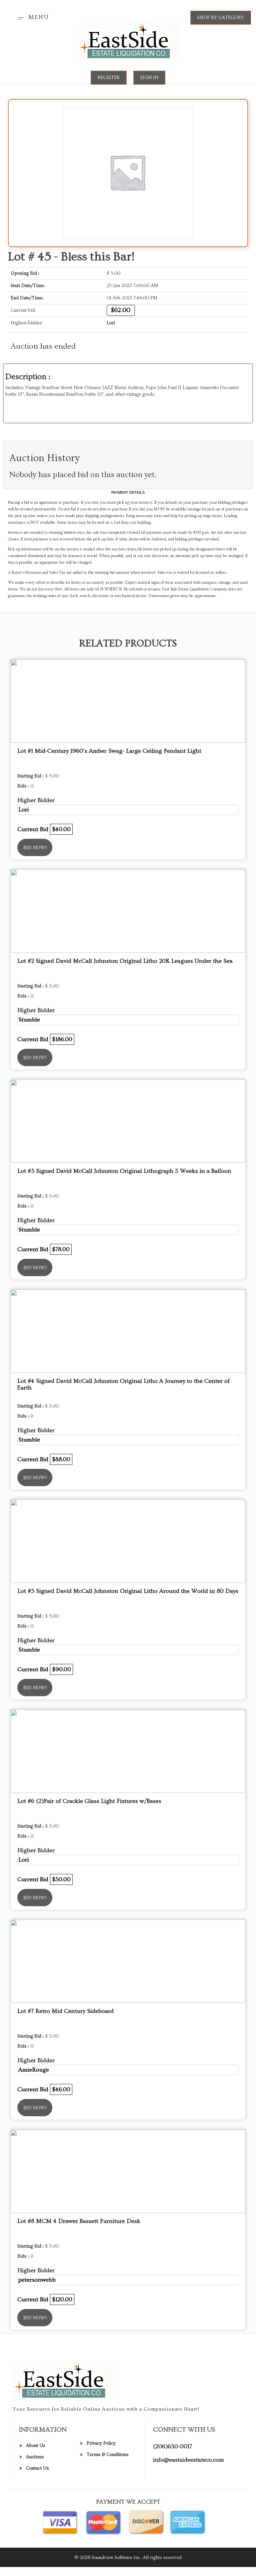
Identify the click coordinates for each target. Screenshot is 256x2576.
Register (109, 78)
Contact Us (37, 2468)
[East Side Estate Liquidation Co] (128, 40)
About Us (36, 2446)
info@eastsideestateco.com (188, 2460)
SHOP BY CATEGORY (221, 18)
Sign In (149, 78)
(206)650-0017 (172, 2446)
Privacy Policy (101, 2443)
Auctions (35, 2457)
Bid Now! (35, 848)
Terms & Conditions (108, 2455)
